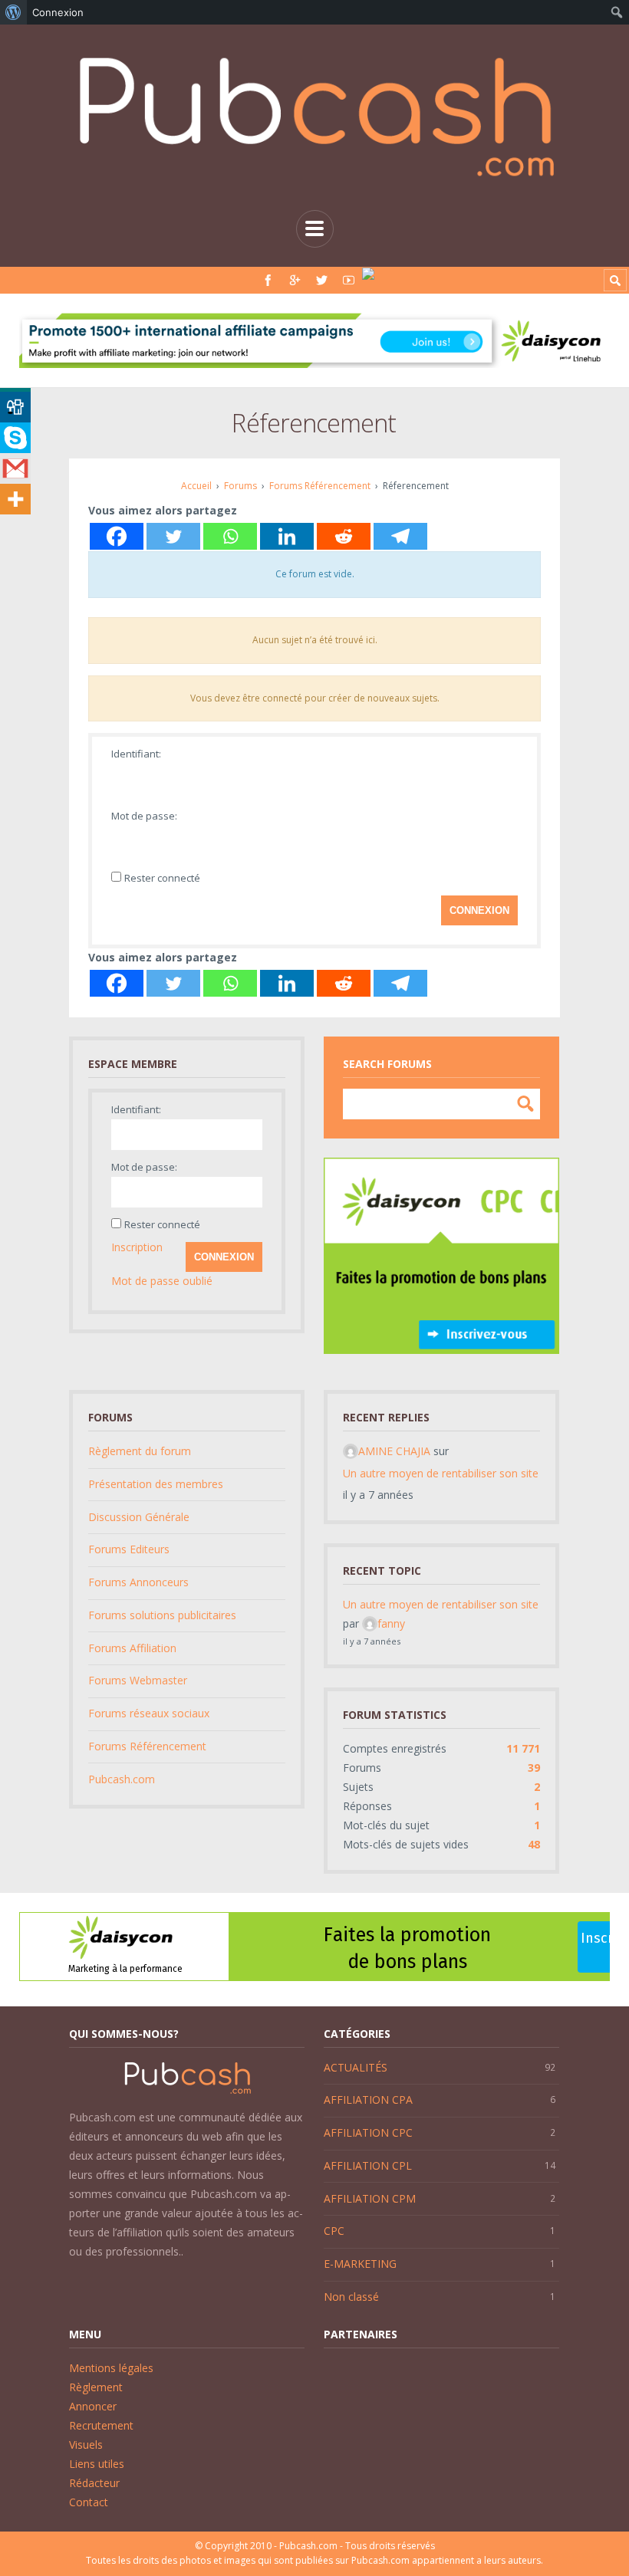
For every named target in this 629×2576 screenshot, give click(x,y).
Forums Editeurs (129, 1549)
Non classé (351, 2297)
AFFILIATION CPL (368, 2165)
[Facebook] (268, 280)
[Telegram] (400, 536)
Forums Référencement (320, 486)
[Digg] (15, 407)
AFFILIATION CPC (368, 2132)
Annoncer (93, 2406)
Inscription (137, 1247)
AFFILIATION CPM (370, 2198)
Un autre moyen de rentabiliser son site (441, 1473)
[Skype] (15, 438)
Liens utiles (97, 2464)
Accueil (196, 486)
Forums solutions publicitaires (162, 1615)
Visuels (86, 2445)
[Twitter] (322, 280)
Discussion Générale (139, 1517)
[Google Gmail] (15, 468)
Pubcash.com (122, 1779)
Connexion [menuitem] (58, 12)
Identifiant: (136, 754)
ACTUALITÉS (356, 2067)
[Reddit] (344, 536)
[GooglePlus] (295, 280)
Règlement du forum (140, 1451)
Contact (89, 2502)
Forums (240, 486)
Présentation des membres (156, 1484)
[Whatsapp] (230, 536)
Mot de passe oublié (162, 1281)
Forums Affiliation (132, 1648)
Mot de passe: (144, 816)
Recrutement (101, 2425)
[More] (15, 499)
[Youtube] (349, 280)
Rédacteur (94, 2483)
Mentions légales (111, 2368)
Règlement (96, 2387)
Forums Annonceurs (138, 1582)
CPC (334, 2231)
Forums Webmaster (138, 1680)
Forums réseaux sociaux (149, 1713)
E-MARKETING (360, 2264)
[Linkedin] (287, 536)
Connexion (479, 910)
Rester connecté (162, 878)
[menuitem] (13, 12)
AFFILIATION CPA (368, 2100)
